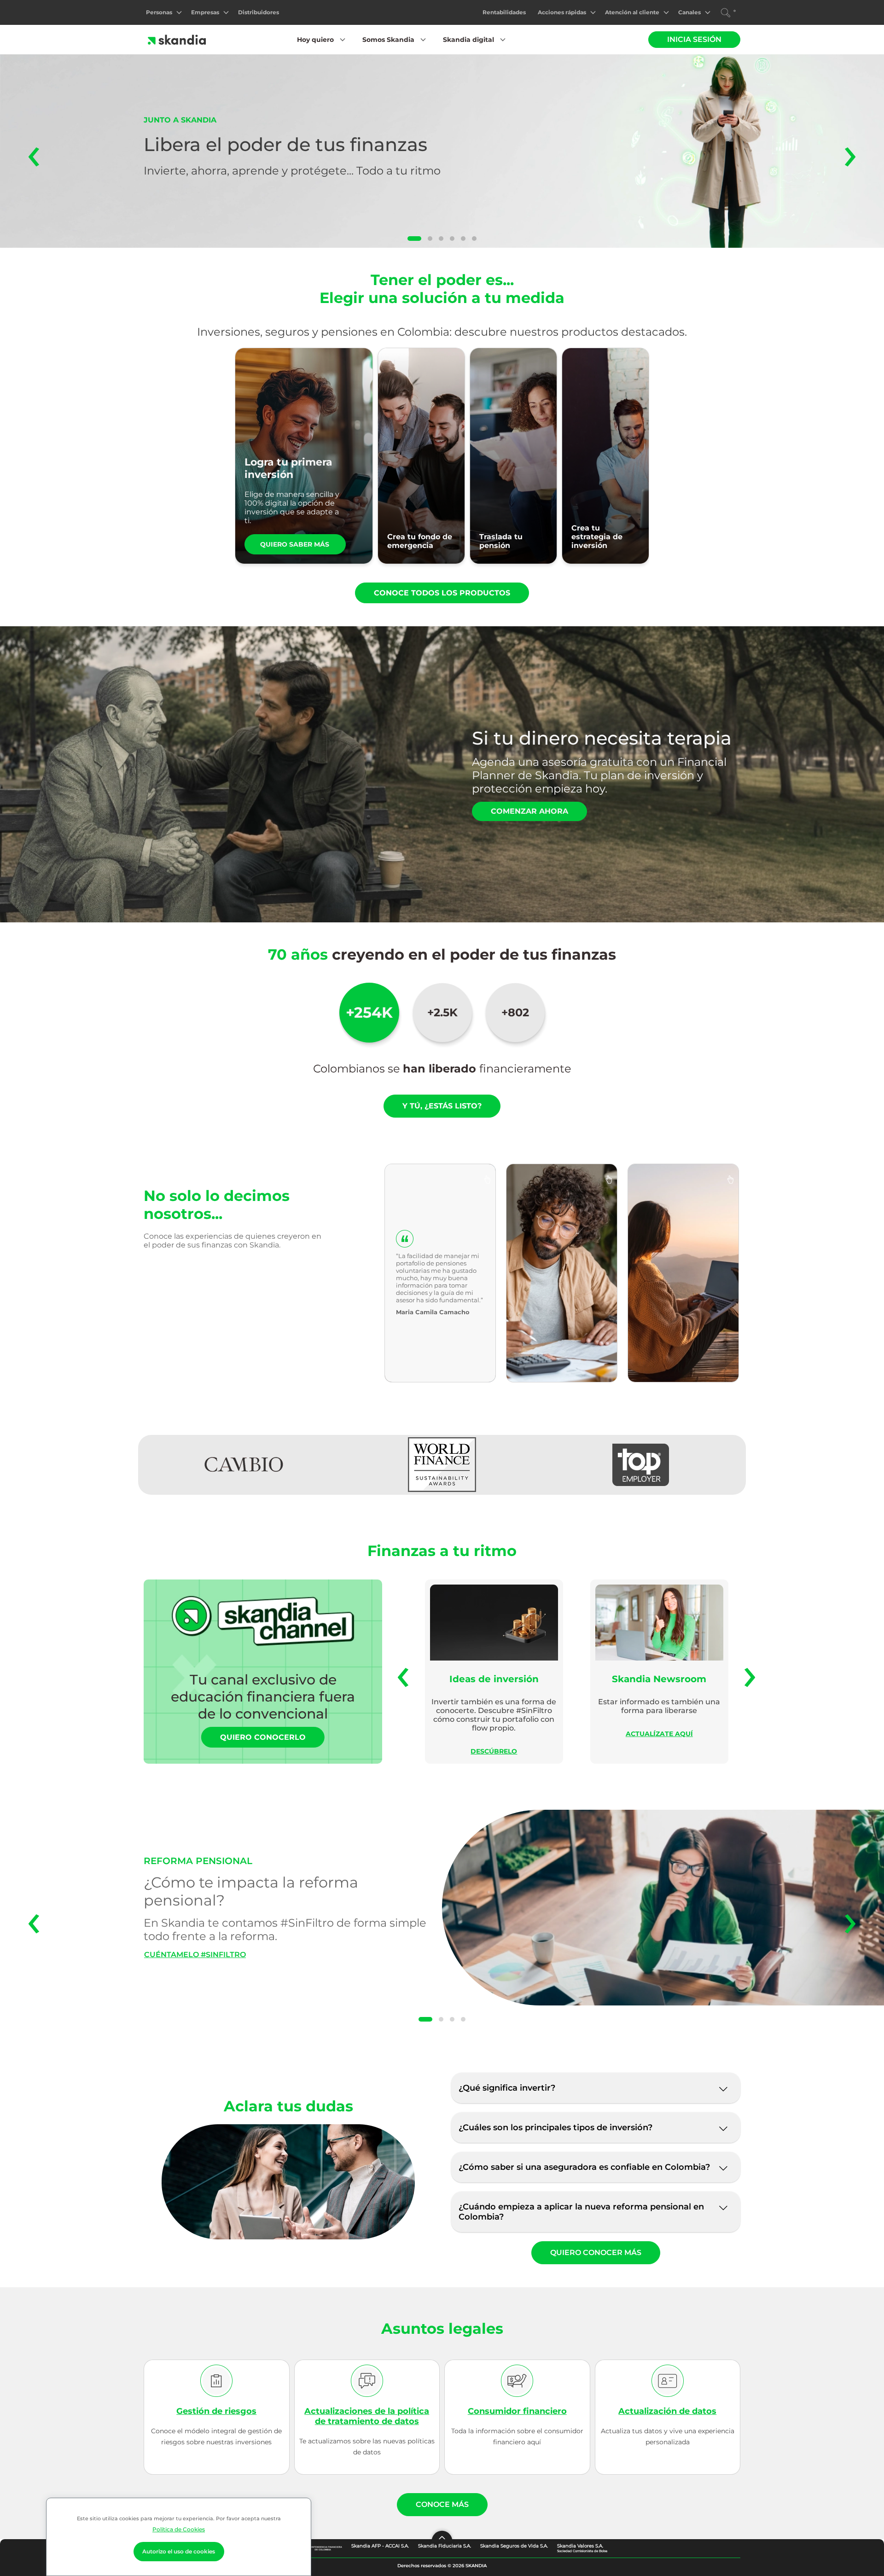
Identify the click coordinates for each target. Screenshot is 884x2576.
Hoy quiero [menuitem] (315, 40)
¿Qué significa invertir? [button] (507, 2088)
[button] (414, 239)
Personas (159, 12)
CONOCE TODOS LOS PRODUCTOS (442, 593)
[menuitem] (164, 12)
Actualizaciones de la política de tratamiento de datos (367, 2416)
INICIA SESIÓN (694, 39)
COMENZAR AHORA (529, 811)
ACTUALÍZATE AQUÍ (659, 1734)
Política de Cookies (179, 2529)
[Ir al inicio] (177, 40)
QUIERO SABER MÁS (295, 544)
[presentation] (34, 151)
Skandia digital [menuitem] (468, 40)
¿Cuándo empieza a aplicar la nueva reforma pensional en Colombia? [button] (581, 2212)
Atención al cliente (632, 12)
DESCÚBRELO (494, 1751)
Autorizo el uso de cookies (179, 2551)
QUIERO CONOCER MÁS (596, 2253)
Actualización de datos (667, 2411)
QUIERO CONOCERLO (263, 1737)
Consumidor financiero (517, 2411)
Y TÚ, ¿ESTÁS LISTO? (442, 1106)
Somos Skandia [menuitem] (388, 40)
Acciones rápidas (562, 12)
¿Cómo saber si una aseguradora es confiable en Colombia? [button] (584, 2167)
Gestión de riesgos (216, 2411)
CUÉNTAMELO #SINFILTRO (195, 1955)
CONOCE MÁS (442, 2504)
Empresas (205, 12)
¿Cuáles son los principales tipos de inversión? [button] (555, 2127)
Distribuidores (259, 12)
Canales (689, 12)
